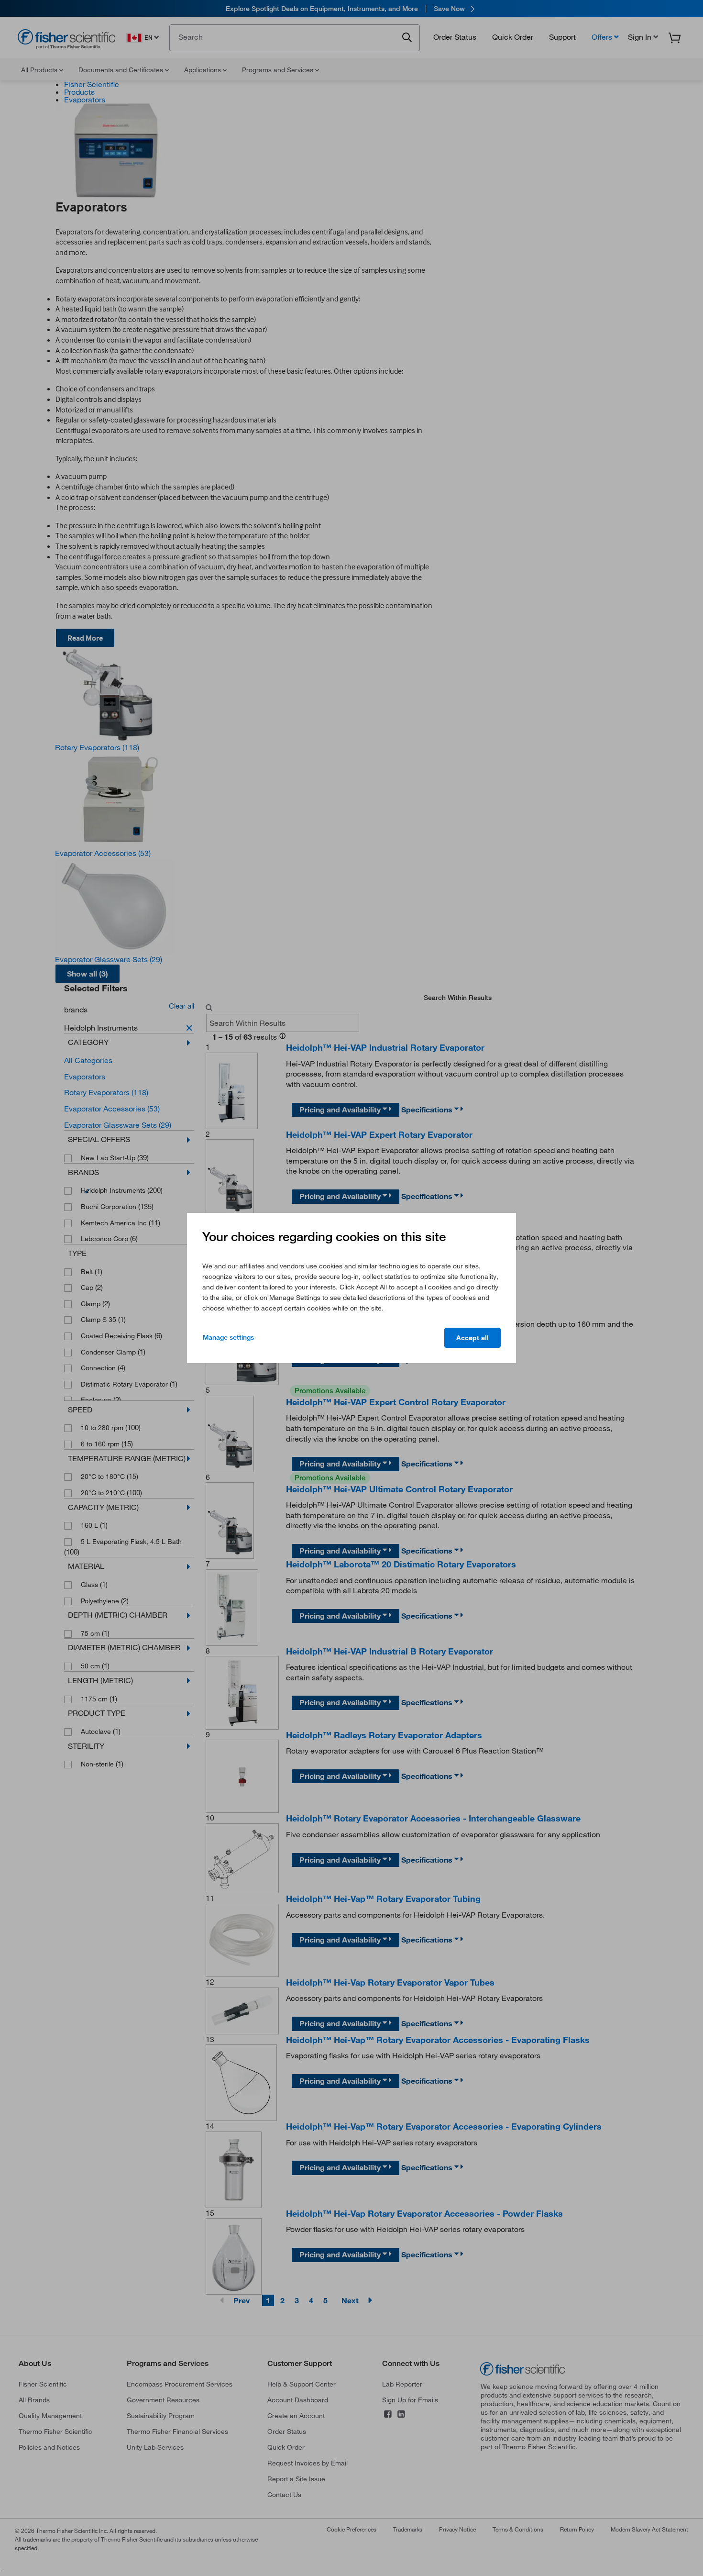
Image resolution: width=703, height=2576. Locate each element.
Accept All (472, 1338)
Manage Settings (228, 1337)
